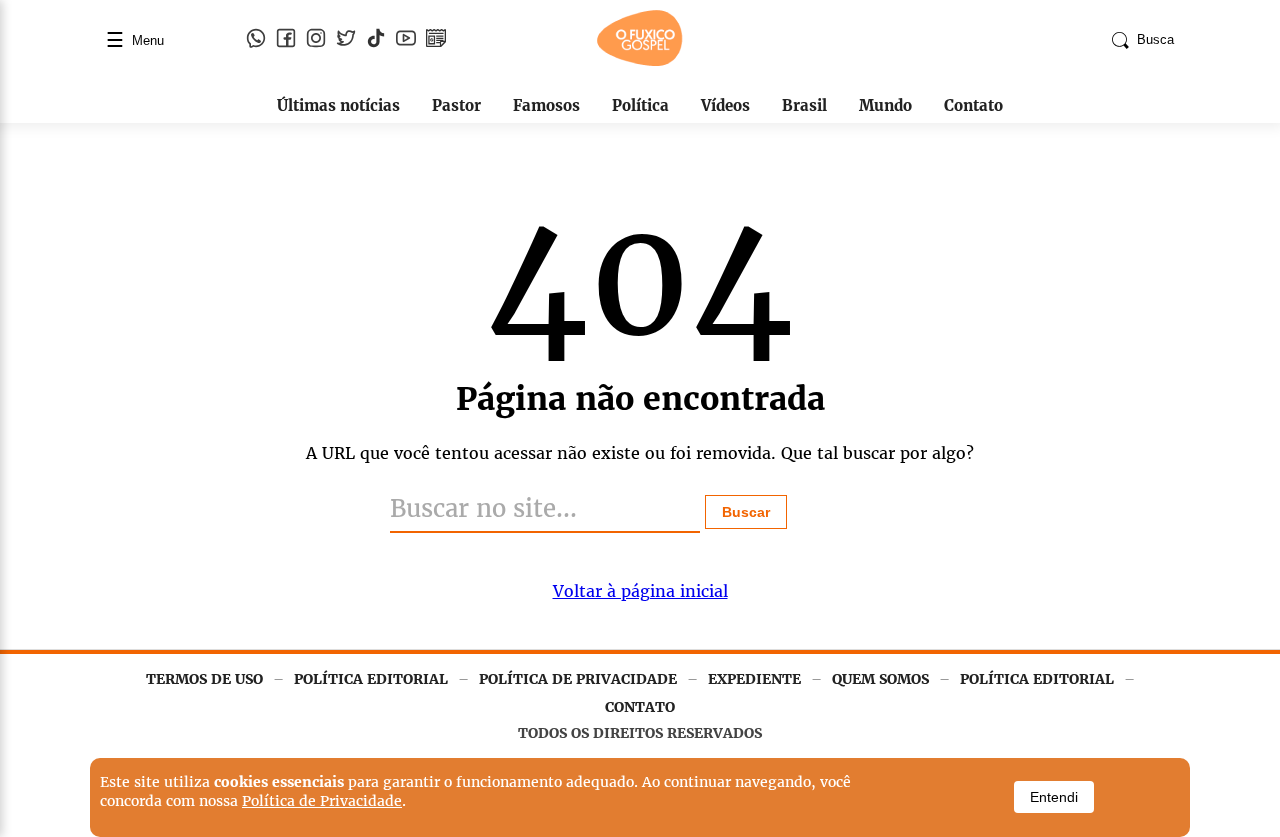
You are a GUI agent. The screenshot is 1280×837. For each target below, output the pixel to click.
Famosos (546, 105)
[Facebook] (286, 40)
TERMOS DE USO (204, 679)
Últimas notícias (338, 105)
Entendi (1054, 797)
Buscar (746, 512)
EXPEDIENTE (754, 679)
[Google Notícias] (436, 40)
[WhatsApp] (256, 40)
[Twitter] (346, 40)
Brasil (804, 105)
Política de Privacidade (322, 801)
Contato (973, 105)
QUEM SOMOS (880, 679)
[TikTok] (376, 40)
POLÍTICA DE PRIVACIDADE (578, 679)
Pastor (456, 105)
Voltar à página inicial (640, 591)
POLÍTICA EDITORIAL (371, 679)
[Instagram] (316, 40)
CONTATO (640, 707)
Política (640, 105)
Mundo (885, 105)
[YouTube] (406, 40)
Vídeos (725, 105)
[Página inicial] (640, 62)
